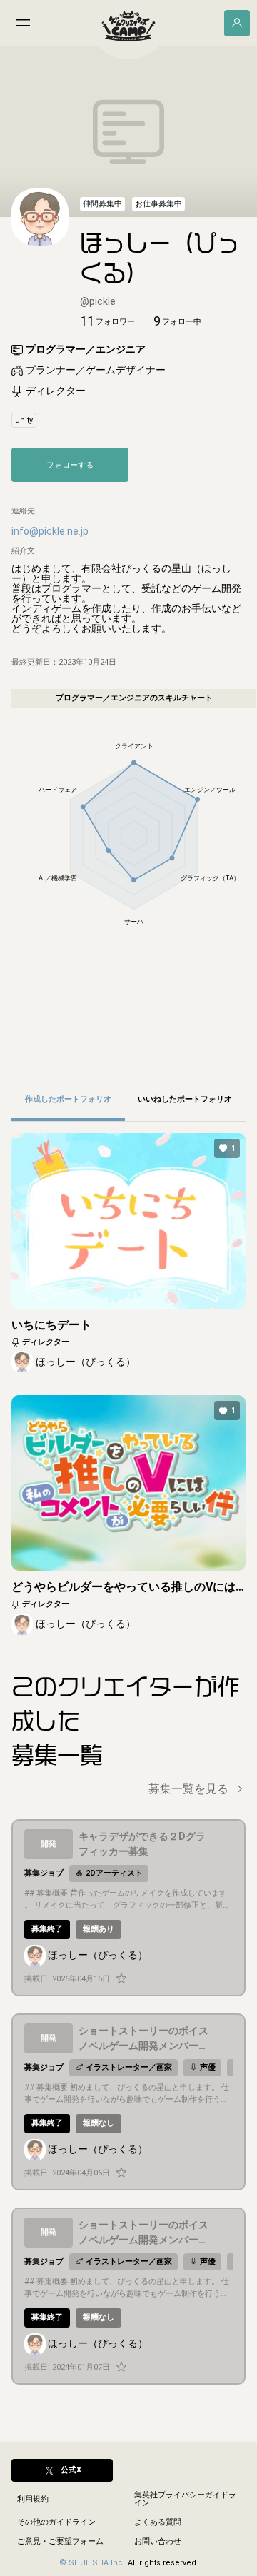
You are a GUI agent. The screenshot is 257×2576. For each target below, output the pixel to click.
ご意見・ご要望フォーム (60, 2541)
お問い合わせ (158, 2541)
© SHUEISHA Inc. (92, 2563)
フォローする (70, 465)
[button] (107, 321)
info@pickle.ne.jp (50, 531)
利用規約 (33, 2499)
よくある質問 (158, 2522)
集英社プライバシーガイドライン (185, 2499)
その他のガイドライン (56, 2522)
